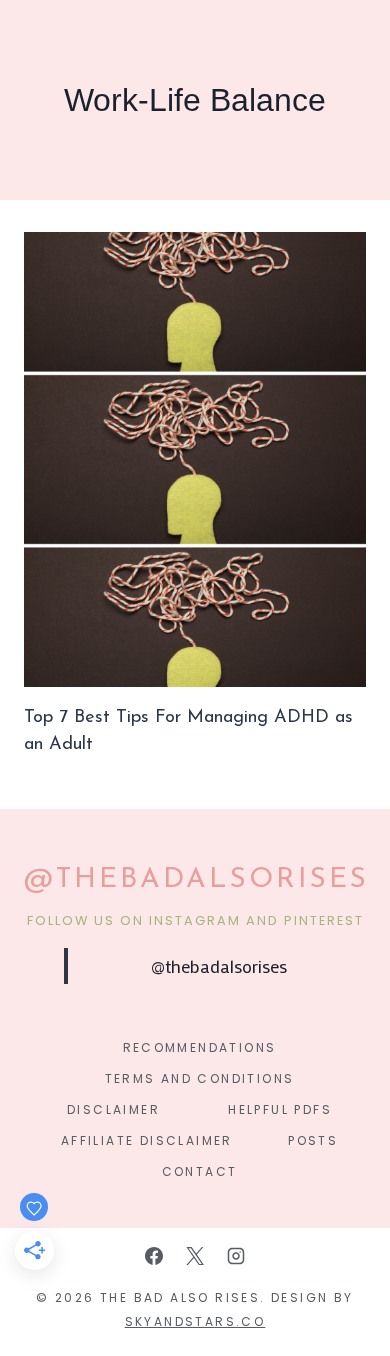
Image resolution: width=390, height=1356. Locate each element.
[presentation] (195, 459)
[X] (195, 1256)
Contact (200, 1171)
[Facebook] (154, 1256)
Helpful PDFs (280, 1109)
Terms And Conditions (200, 1078)
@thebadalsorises (219, 966)
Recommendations (200, 1047)
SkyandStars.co (195, 1321)
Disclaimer (113, 1109)
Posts (313, 1140)
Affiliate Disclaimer (147, 1140)
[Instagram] (236, 1256)
